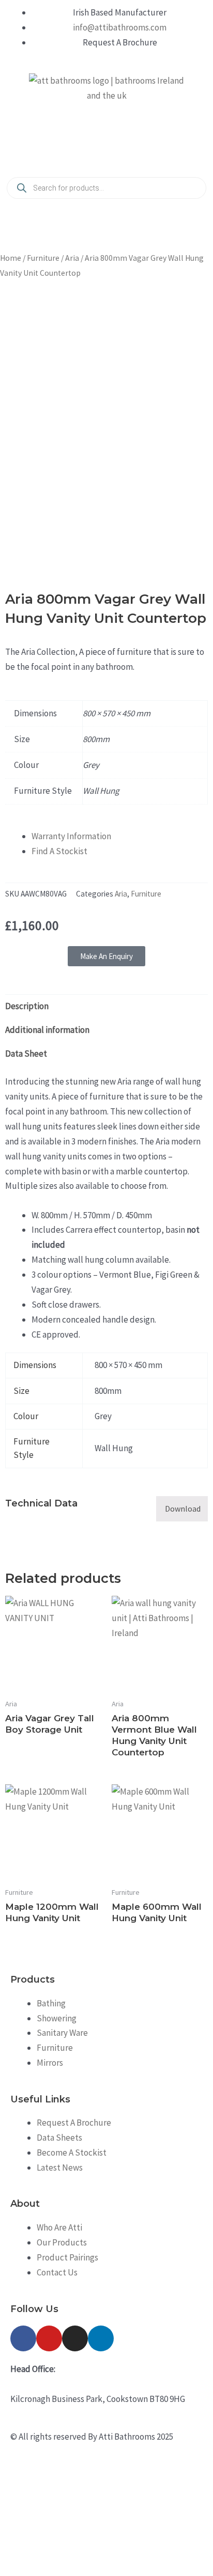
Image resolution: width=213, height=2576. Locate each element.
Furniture (43, 258)
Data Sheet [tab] (26, 1054)
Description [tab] (27, 1006)
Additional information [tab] (47, 1030)
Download (183, 1509)
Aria (72, 258)
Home (11, 258)
